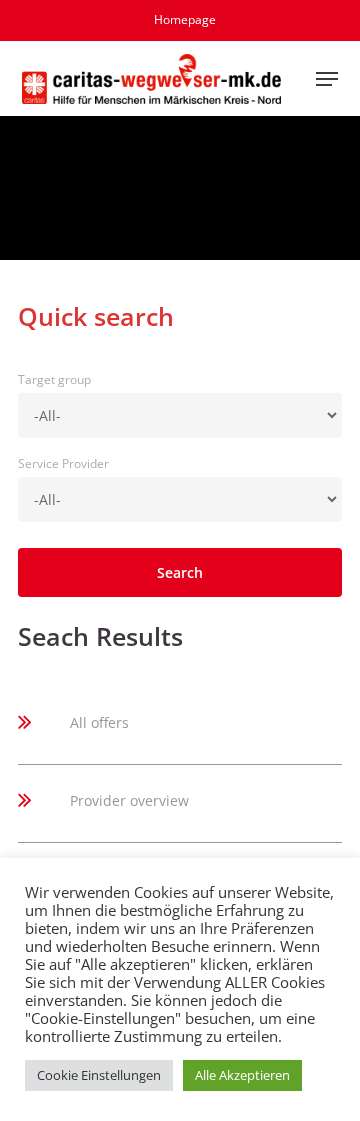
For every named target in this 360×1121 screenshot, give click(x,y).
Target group (54, 379)
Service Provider (63, 463)
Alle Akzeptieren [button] (242, 1075)
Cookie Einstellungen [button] (99, 1075)
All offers (99, 722)
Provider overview (129, 800)
